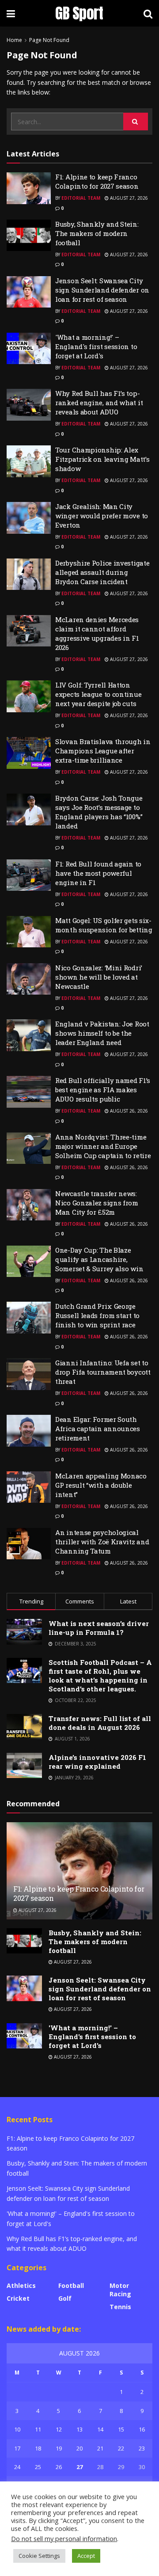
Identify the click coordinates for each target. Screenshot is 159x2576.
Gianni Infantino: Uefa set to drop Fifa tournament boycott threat (103, 1372)
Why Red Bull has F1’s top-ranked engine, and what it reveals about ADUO (99, 403)
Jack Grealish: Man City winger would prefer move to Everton (102, 516)
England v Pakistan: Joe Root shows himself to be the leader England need (102, 1033)
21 (100, 2448)
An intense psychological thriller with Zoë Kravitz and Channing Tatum (102, 1542)
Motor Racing (120, 2290)
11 (38, 2429)
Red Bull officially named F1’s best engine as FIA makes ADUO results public (103, 1090)
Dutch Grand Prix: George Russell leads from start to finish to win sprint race (97, 1315)
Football (71, 2285)
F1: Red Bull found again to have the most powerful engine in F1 (98, 873)
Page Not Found (49, 40)
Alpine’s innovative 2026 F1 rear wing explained (97, 1762)
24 (17, 2467)
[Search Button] (136, 122)
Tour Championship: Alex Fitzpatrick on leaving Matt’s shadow (102, 459)
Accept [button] (86, 2556)
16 (142, 2429)
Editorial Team (81, 198)
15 (121, 2429)
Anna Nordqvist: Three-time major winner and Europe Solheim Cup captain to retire (103, 1146)
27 (79, 2467)
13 (79, 2429)
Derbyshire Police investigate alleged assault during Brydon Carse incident (102, 572)
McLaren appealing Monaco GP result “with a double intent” (101, 1485)
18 (38, 2448)
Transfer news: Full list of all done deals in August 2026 (100, 1723)
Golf (65, 2298)
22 (121, 2448)
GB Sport (79, 13)
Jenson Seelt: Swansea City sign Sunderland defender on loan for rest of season (102, 290)
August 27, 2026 (128, 198)
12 (59, 2429)
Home (14, 40)
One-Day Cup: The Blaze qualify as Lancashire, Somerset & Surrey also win (99, 1259)
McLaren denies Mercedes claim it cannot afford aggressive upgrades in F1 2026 (97, 633)
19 (59, 2448)
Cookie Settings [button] (39, 2556)
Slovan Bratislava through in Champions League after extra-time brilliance (103, 751)
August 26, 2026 (128, 1111)
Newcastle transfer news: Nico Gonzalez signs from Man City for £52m (97, 1203)
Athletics (21, 2285)
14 (100, 2429)
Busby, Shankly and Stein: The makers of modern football (97, 233)
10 (17, 2429)
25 (38, 2467)
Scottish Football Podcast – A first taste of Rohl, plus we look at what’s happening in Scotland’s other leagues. (100, 1676)
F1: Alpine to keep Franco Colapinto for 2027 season (97, 181)
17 (17, 2448)
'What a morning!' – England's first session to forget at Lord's (96, 346)
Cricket (18, 2298)
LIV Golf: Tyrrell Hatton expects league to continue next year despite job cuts (98, 694)
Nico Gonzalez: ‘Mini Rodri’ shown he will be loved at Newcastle (99, 977)
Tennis (120, 2307)
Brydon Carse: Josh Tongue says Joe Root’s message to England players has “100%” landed (99, 812)
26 (59, 2467)
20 (79, 2448)
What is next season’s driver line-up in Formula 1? (99, 1628)
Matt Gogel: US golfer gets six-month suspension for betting (104, 925)
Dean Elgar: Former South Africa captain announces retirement (98, 1429)
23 (142, 2448)
